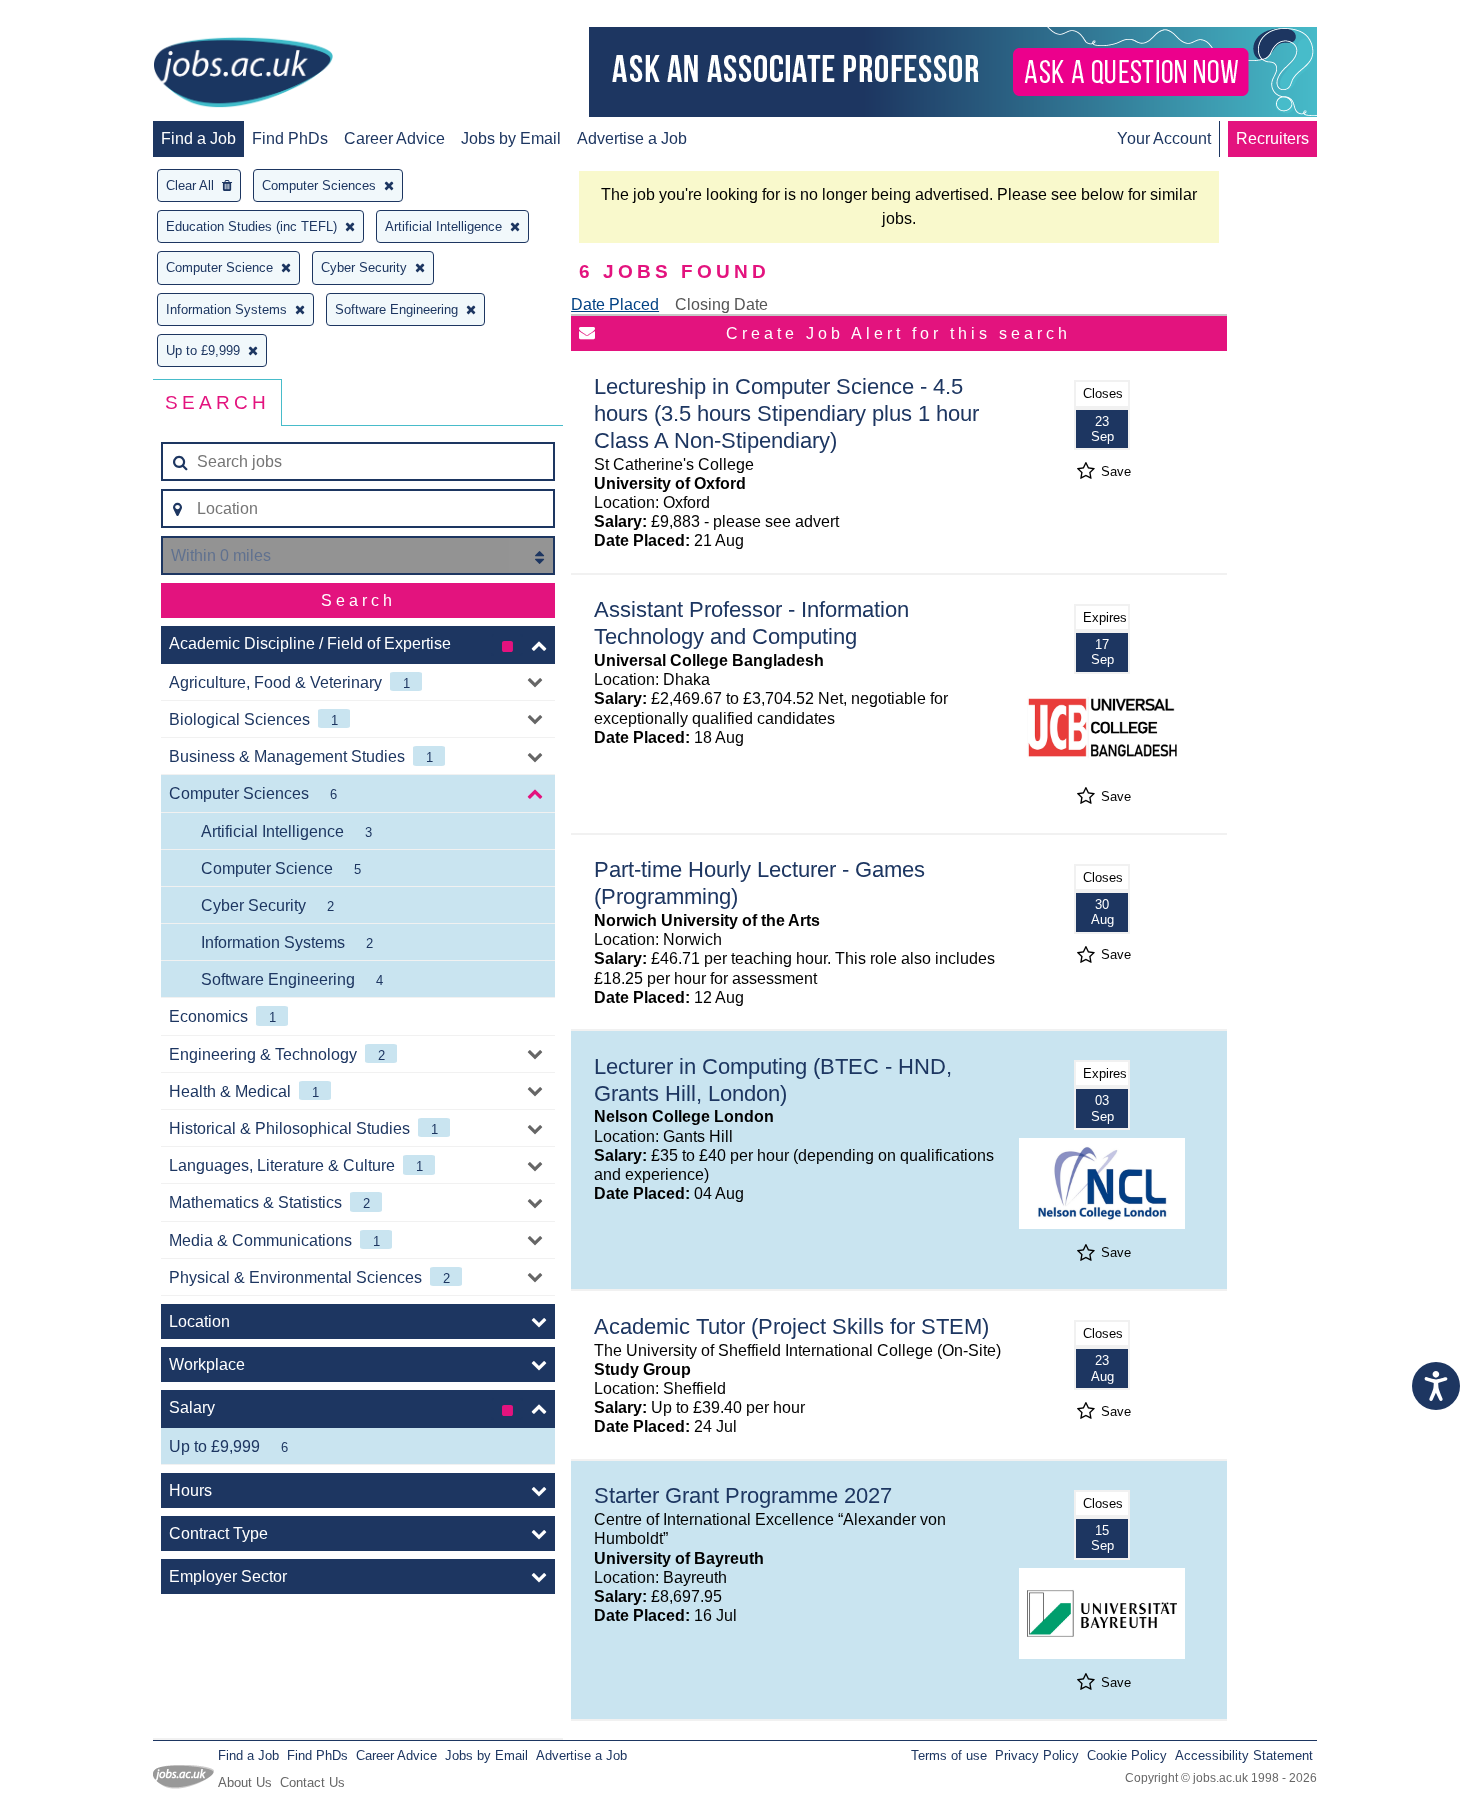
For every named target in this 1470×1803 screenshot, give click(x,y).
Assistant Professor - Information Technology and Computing (751, 623)
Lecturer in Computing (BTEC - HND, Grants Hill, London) (773, 1080)
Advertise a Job (632, 138)
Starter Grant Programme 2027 (743, 1495)
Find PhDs (290, 138)
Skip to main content (80, 17)
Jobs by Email (511, 138)
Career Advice (394, 138)
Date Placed (615, 304)
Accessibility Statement (1244, 1755)
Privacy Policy (1037, 1755)
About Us (245, 1782)
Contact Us (312, 1782)
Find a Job (198, 138)
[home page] (243, 74)
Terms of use (949, 1755)
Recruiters (1272, 138)
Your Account (1164, 138)
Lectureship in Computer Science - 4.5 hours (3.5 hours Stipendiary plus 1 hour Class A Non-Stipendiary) (786, 413)
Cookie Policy (1127, 1755)
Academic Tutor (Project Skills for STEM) (791, 1326)
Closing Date (721, 304)
